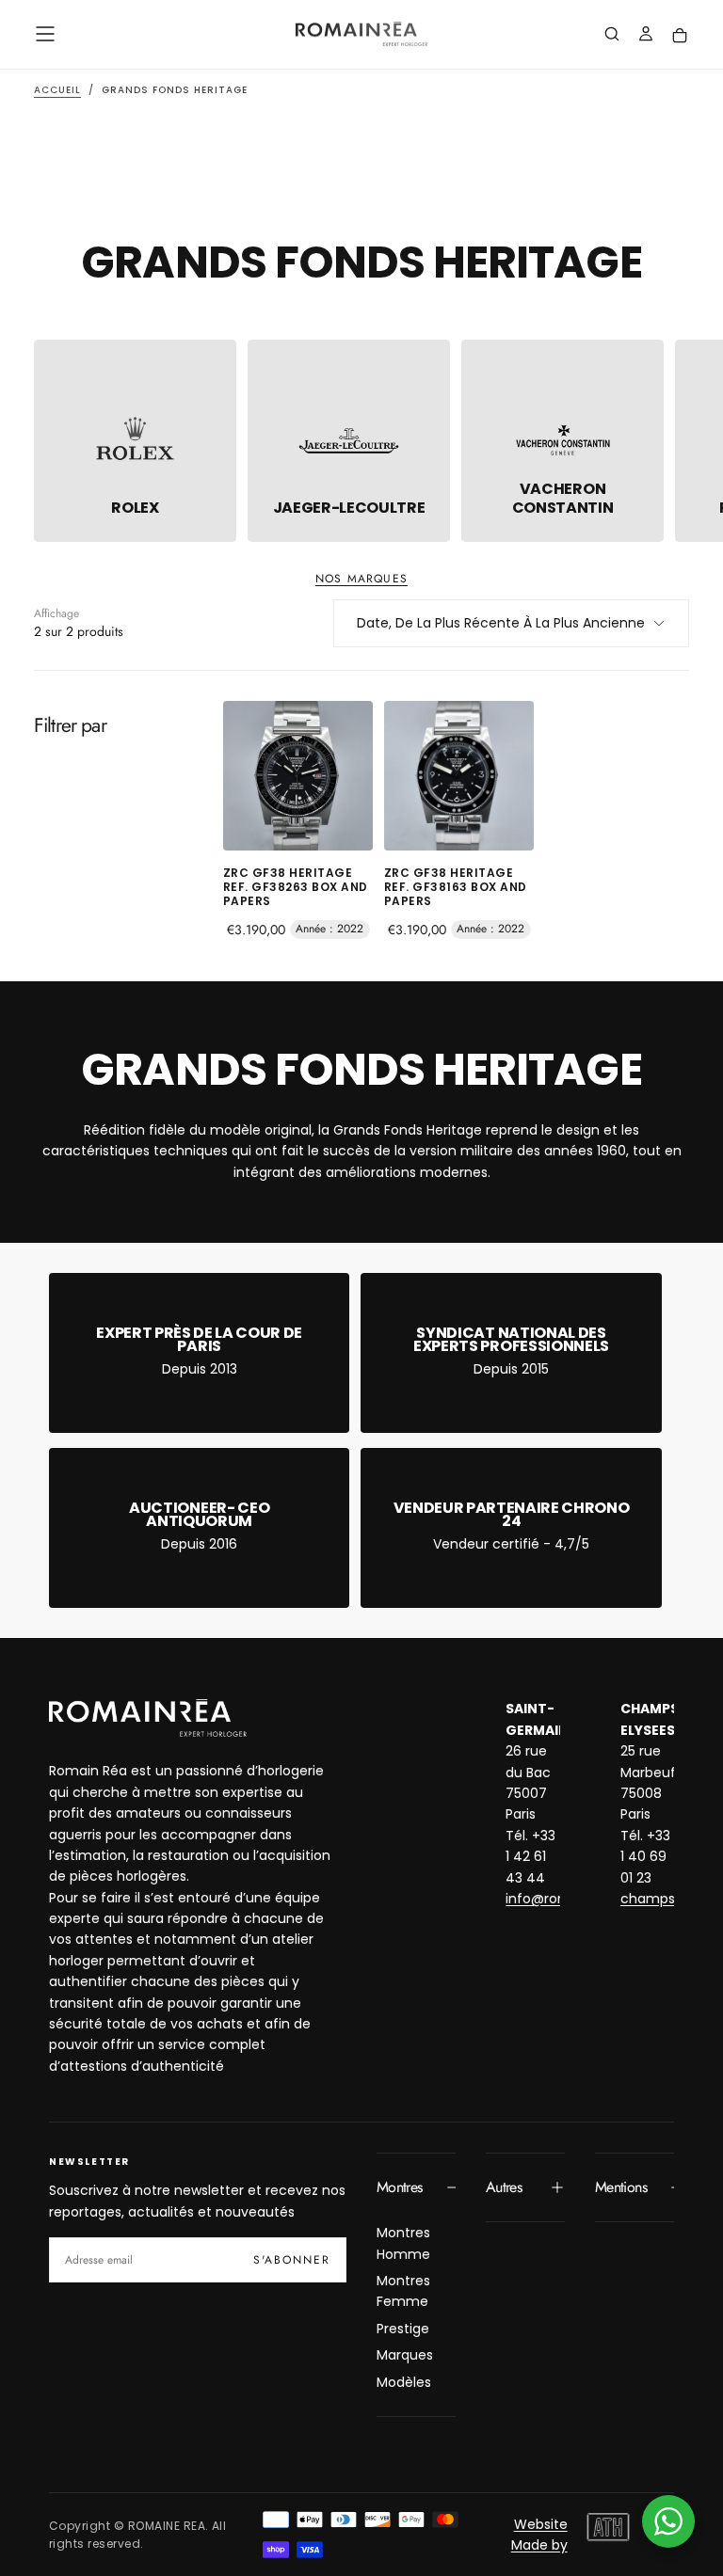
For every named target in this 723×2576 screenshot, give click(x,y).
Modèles (404, 2382)
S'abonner (292, 2260)
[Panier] (680, 36)
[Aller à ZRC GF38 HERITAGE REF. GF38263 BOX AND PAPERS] (298, 776)
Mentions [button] (621, 2187)
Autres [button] (504, 2187)
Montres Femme (403, 2291)
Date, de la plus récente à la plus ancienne (501, 623)
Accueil (57, 90)
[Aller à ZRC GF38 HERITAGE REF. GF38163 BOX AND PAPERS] (459, 776)
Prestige (403, 2329)
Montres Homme (403, 2243)
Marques (405, 2355)
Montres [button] (400, 2187)
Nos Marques (361, 579)
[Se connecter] (646, 36)
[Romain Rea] (148, 1718)
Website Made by (539, 2535)
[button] (45, 34)
